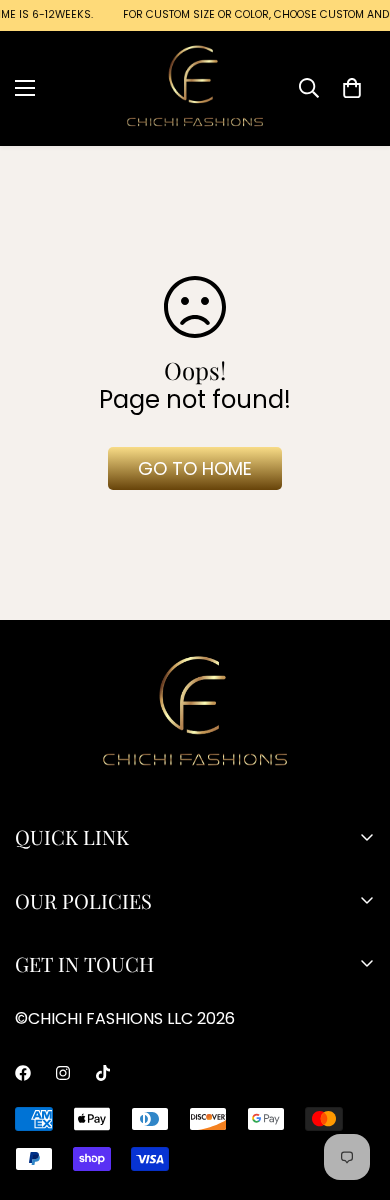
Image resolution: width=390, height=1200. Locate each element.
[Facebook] (23, 1073)
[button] (352, 87)
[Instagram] (63, 1073)
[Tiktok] (103, 1073)
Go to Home (195, 468)
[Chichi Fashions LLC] (195, 88)
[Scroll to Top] (215, 1094)
